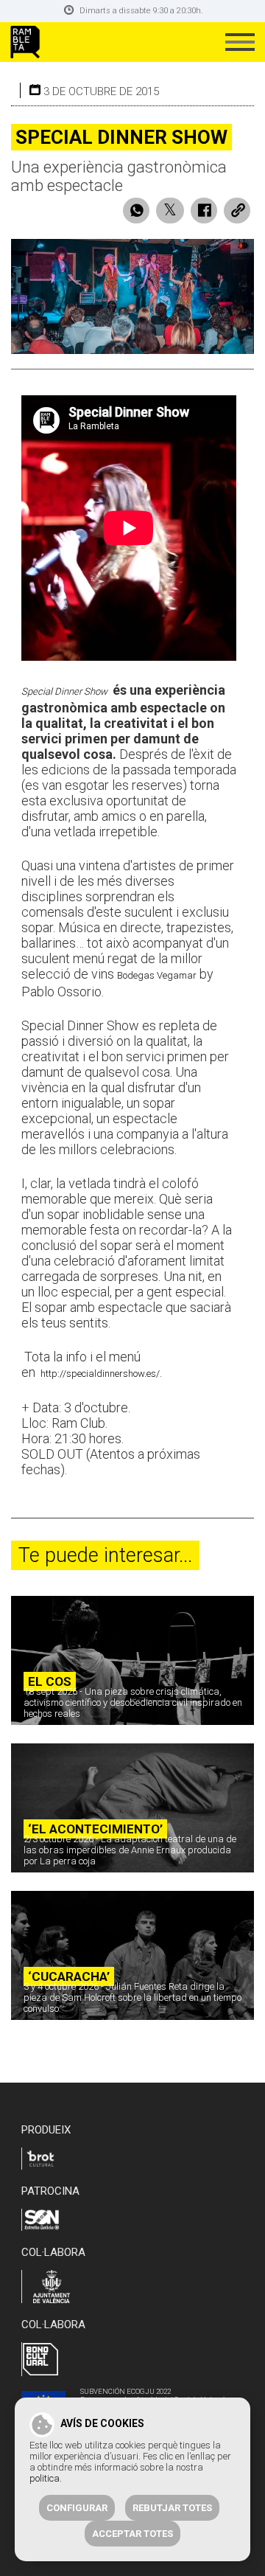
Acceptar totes (132, 2534)
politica (45, 2478)
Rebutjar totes (172, 2508)
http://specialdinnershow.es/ (100, 1374)
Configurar (77, 2508)
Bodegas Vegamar (157, 975)
